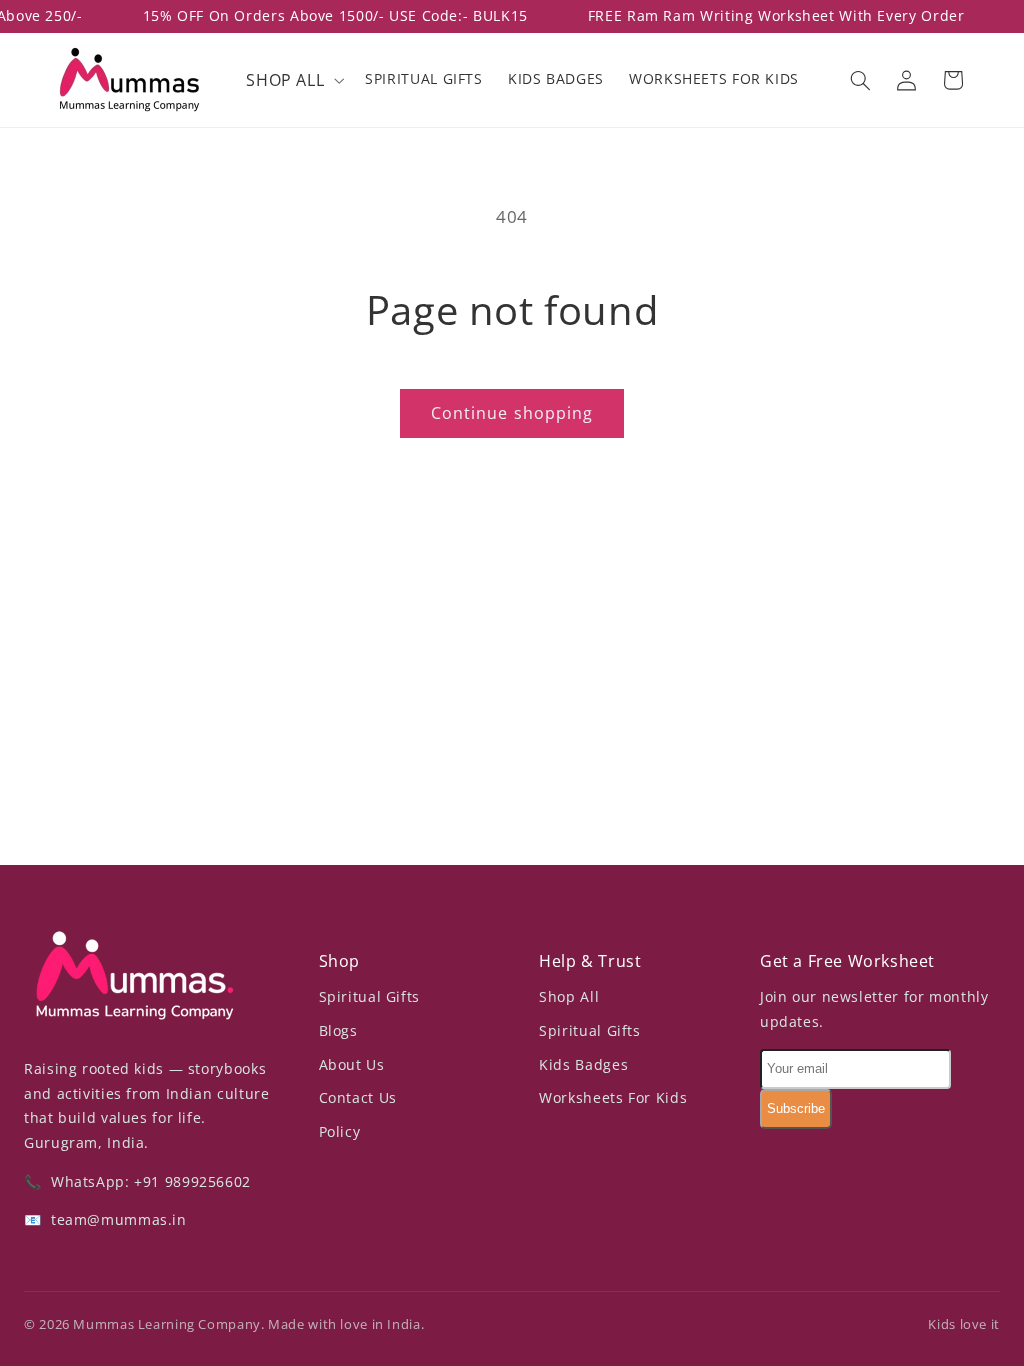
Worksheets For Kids (613, 1097)
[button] (293, 80)
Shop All (569, 996)
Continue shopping (512, 413)
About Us (352, 1064)
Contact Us (358, 1097)
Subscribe (796, 1108)
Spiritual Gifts (369, 996)
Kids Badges (583, 1064)
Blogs (338, 1030)
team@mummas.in (116, 1219)
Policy (340, 1131)
